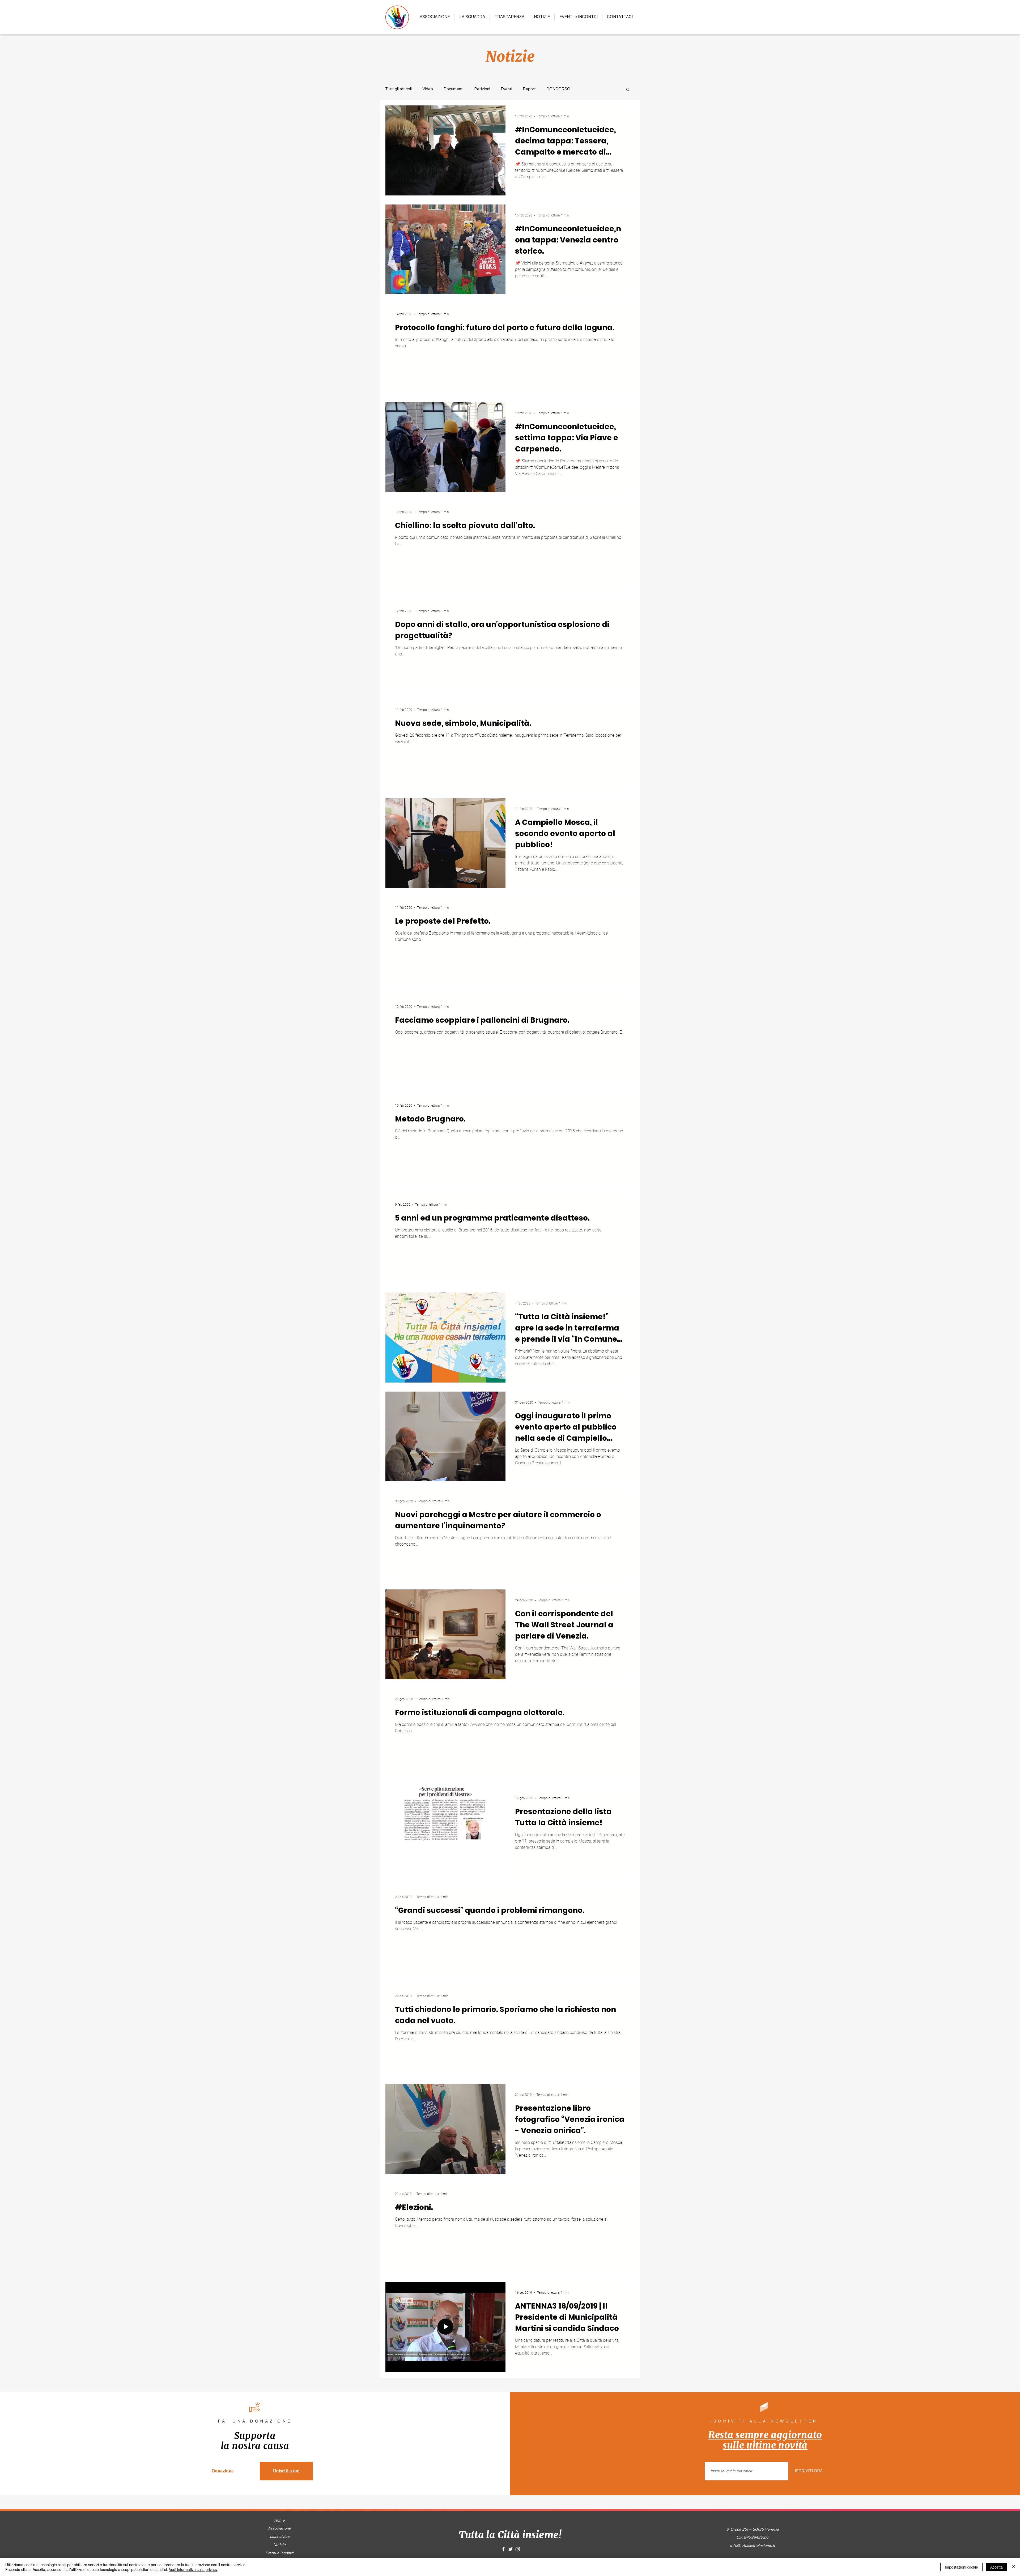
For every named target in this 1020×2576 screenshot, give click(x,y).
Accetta (996, 2567)
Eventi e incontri (279, 2553)
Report (529, 89)
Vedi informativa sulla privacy (193, 2569)
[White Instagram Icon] (518, 2549)
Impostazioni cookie (961, 2567)
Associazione (279, 2528)
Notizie (279, 2545)
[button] (628, 90)
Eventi (506, 89)
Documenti (454, 89)
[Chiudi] (1014, 2567)
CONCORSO (558, 89)
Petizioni (482, 89)
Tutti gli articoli (398, 89)
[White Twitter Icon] (511, 2549)
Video (428, 89)
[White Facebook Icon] (503, 2549)
